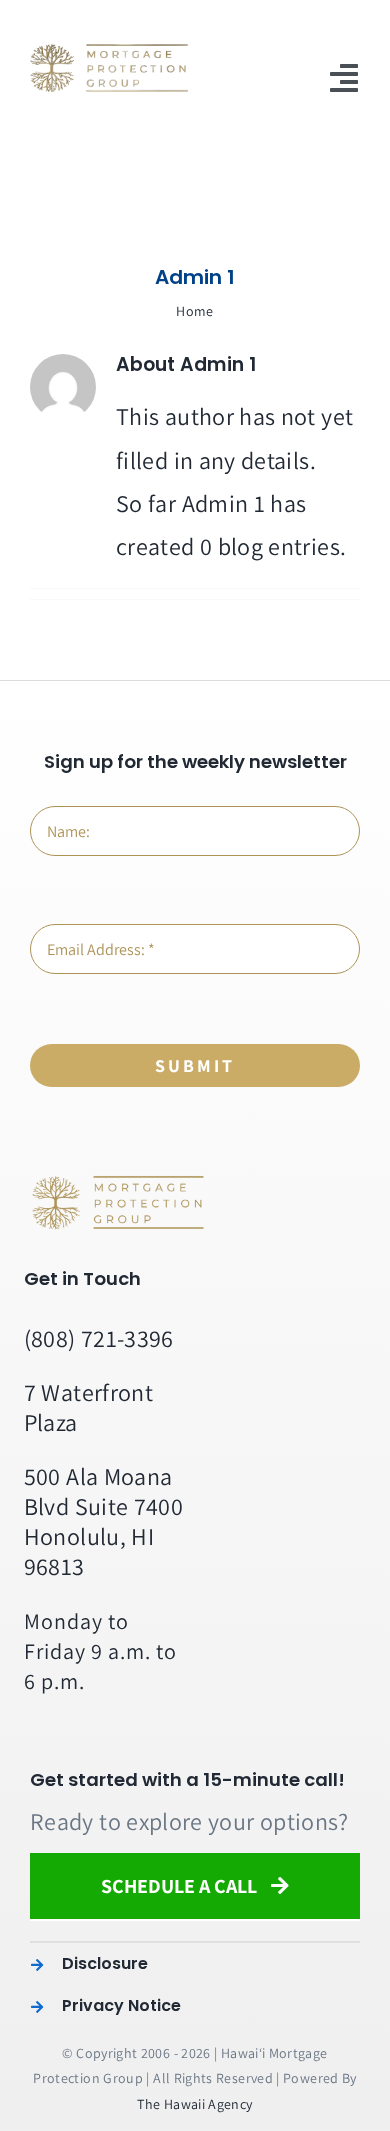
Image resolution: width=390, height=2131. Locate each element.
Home (194, 311)
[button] (195, 1964)
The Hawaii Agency (194, 2104)
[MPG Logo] (120, 1184)
